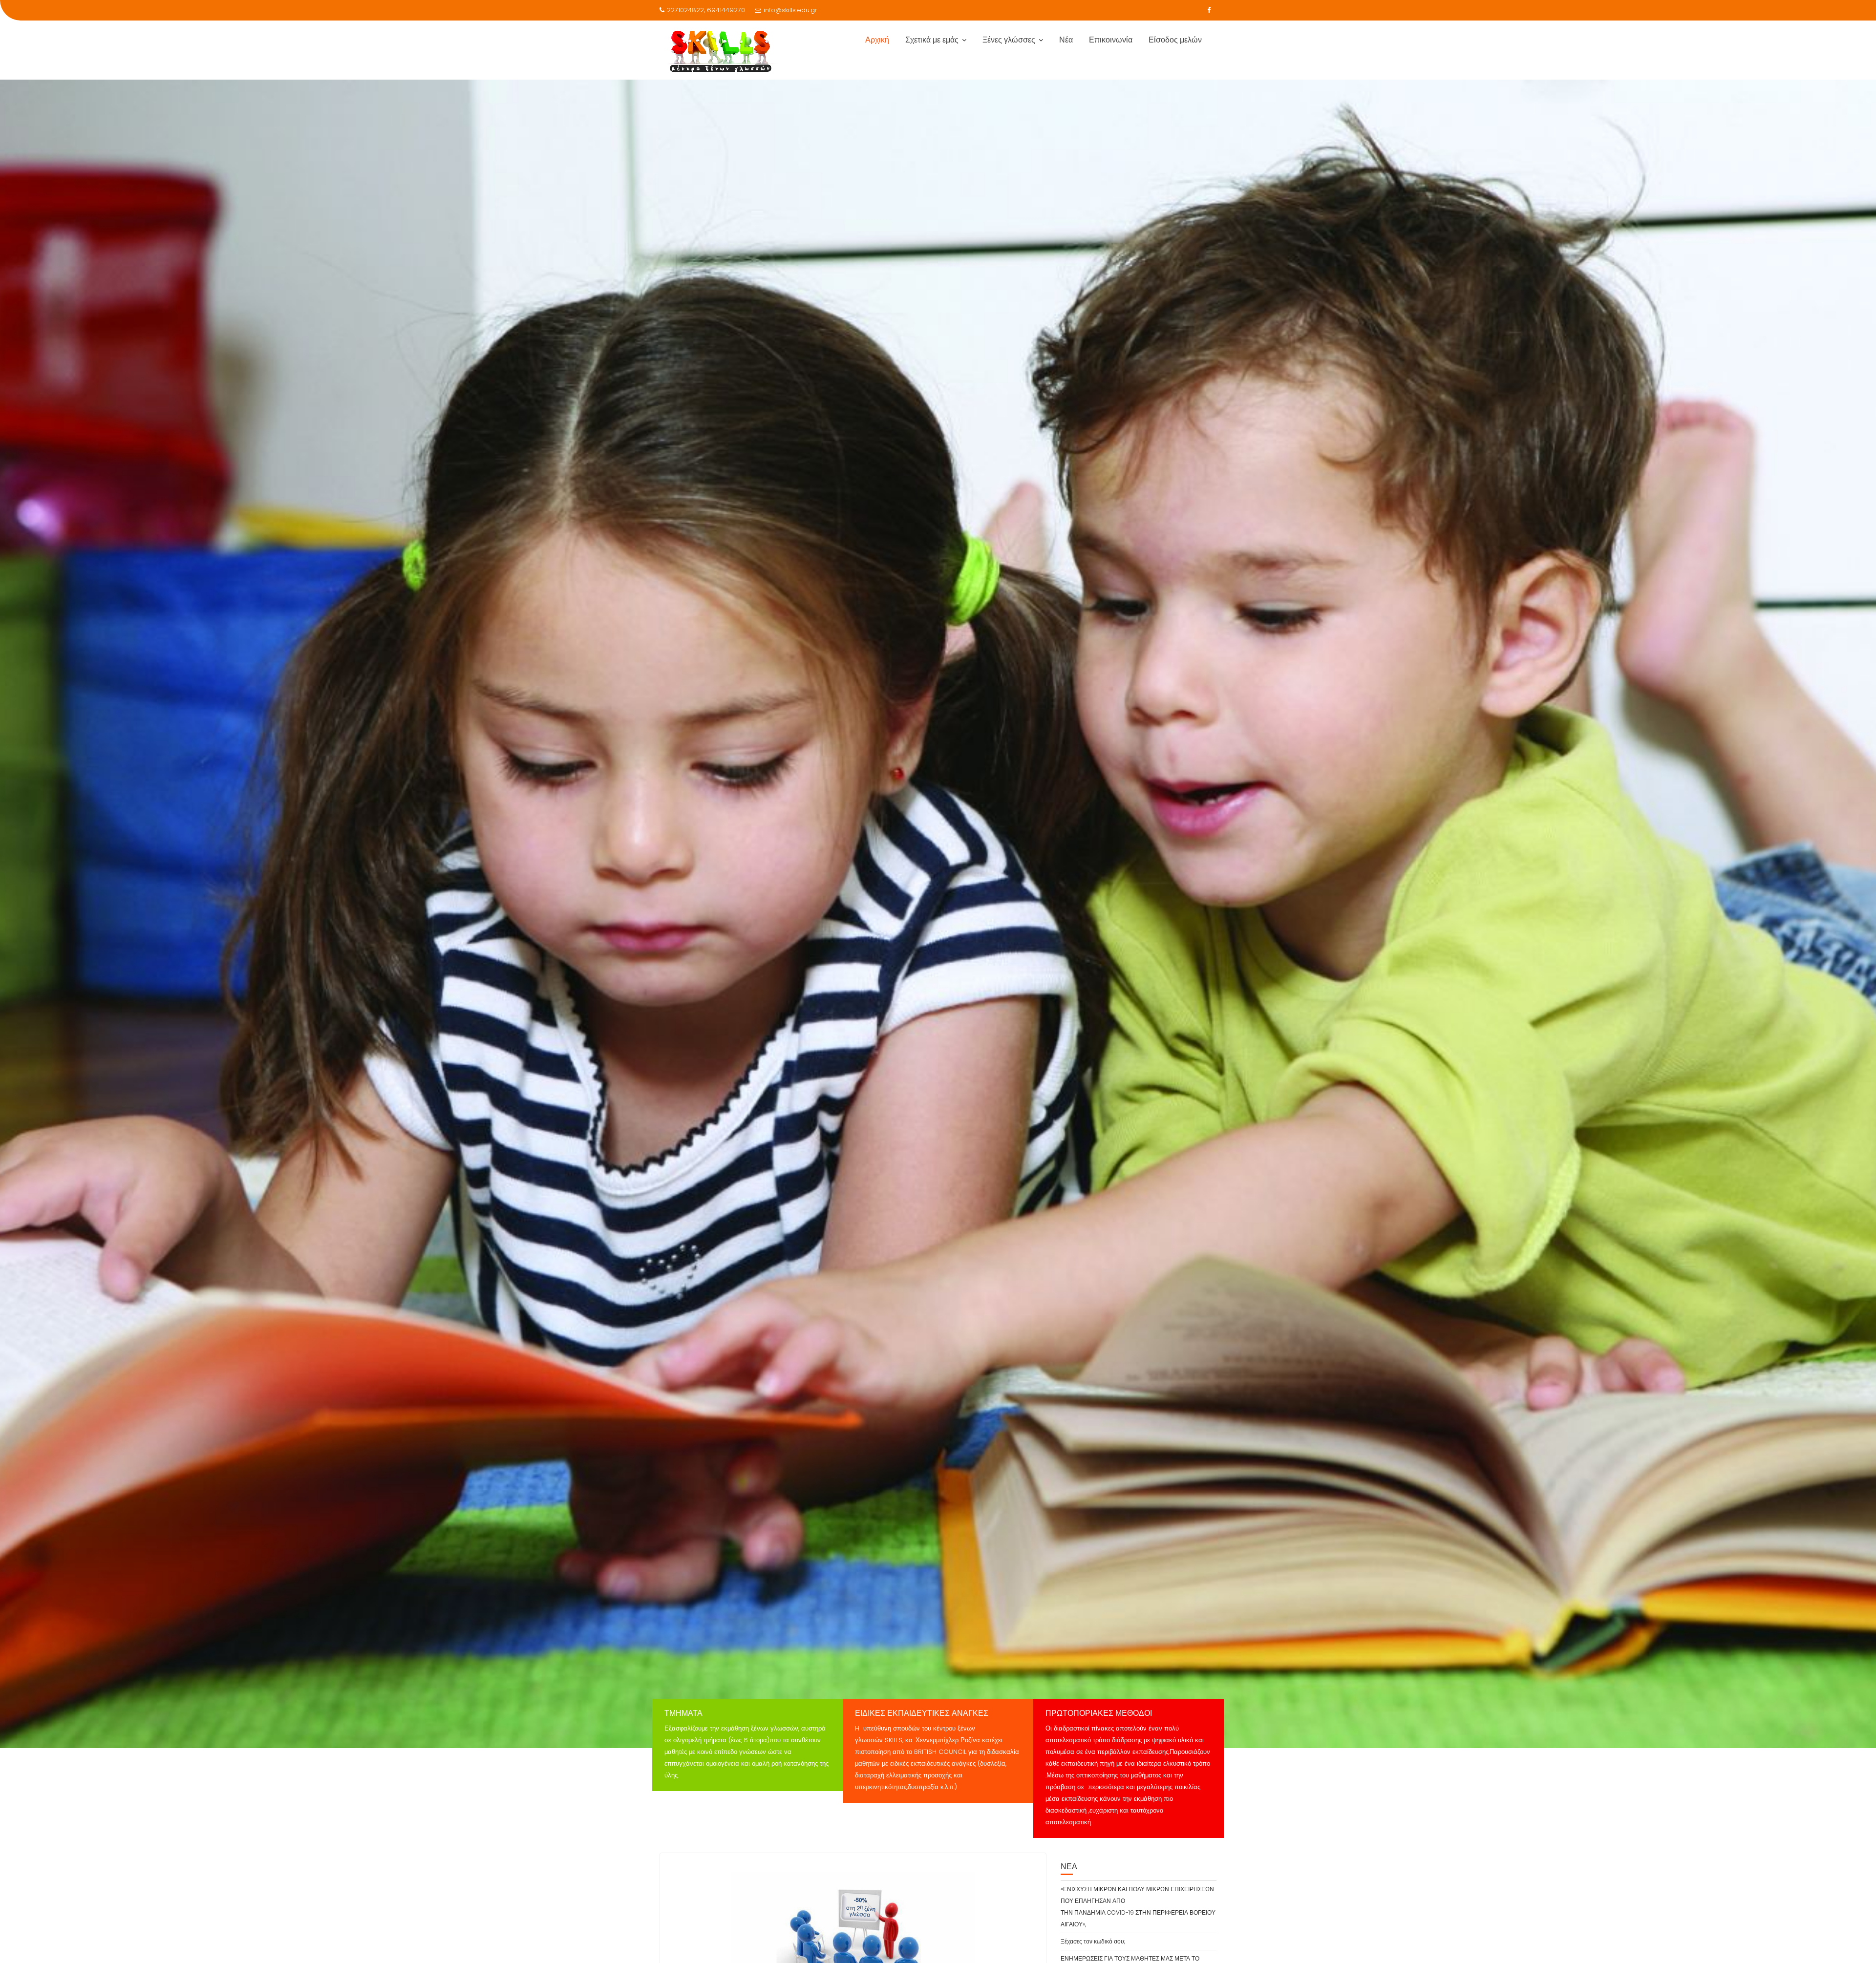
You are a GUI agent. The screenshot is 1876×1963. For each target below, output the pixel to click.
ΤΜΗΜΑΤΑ (683, 1713)
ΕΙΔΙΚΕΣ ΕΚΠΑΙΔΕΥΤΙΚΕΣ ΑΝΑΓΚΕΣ (922, 1713)
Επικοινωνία (1111, 40)
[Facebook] (1209, 10)
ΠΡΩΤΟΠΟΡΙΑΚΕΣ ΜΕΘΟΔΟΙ (1099, 1713)
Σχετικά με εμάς (932, 40)
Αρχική (877, 40)
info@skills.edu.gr (790, 10)
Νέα (1066, 40)
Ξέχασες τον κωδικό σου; (1093, 1941)
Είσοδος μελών (1175, 40)
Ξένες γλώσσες (1009, 40)
